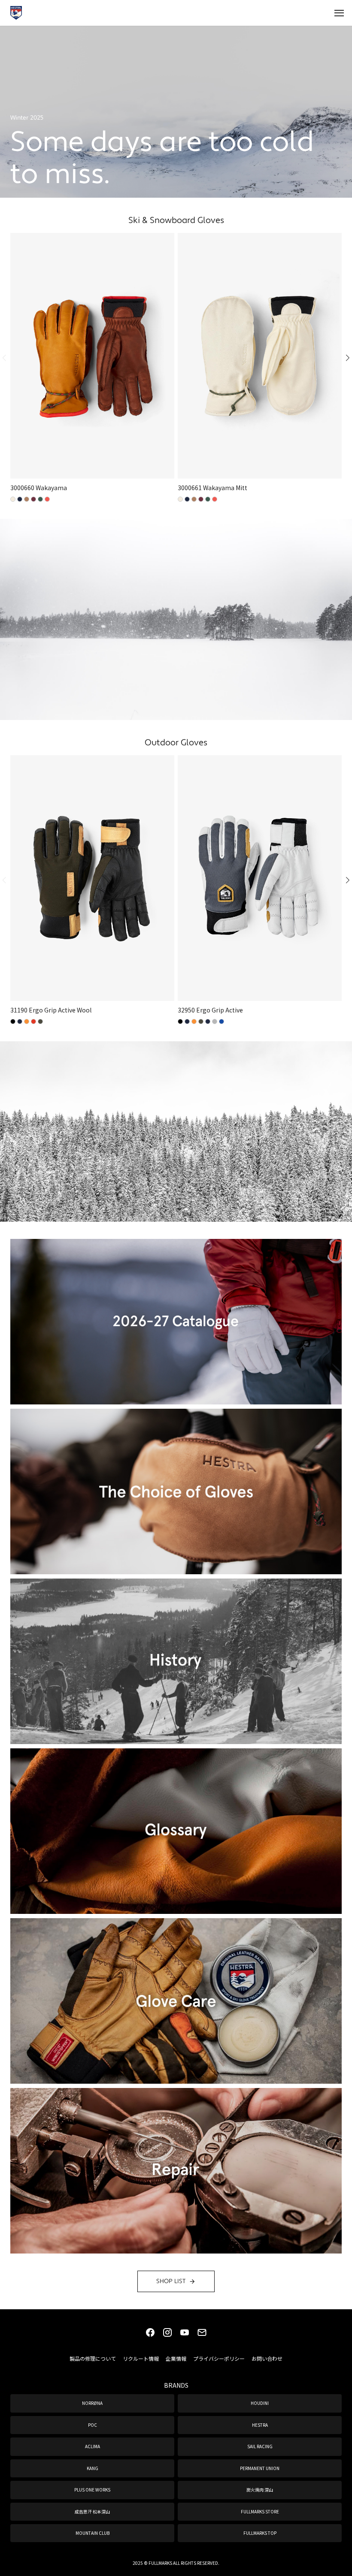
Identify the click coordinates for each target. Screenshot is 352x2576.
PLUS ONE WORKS (92, 2490)
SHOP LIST (171, 2281)
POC (93, 2425)
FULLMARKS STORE (260, 2511)
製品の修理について (93, 2358)
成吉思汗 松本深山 (92, 2511)
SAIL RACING (260, 2446)
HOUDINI (260, 2403)
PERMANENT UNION (260, 2468)
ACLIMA (93, 2446)
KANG (93, 2468)
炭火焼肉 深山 (260, 2490)
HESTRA (260, 2425)
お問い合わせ (267, 2358)
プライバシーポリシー (219, 2358)
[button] (343, 358)
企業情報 (176, 2358)
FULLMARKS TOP (260, 2533)
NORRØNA (92, 2403)
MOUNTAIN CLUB (93, 2533)
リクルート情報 (141, 2358)
